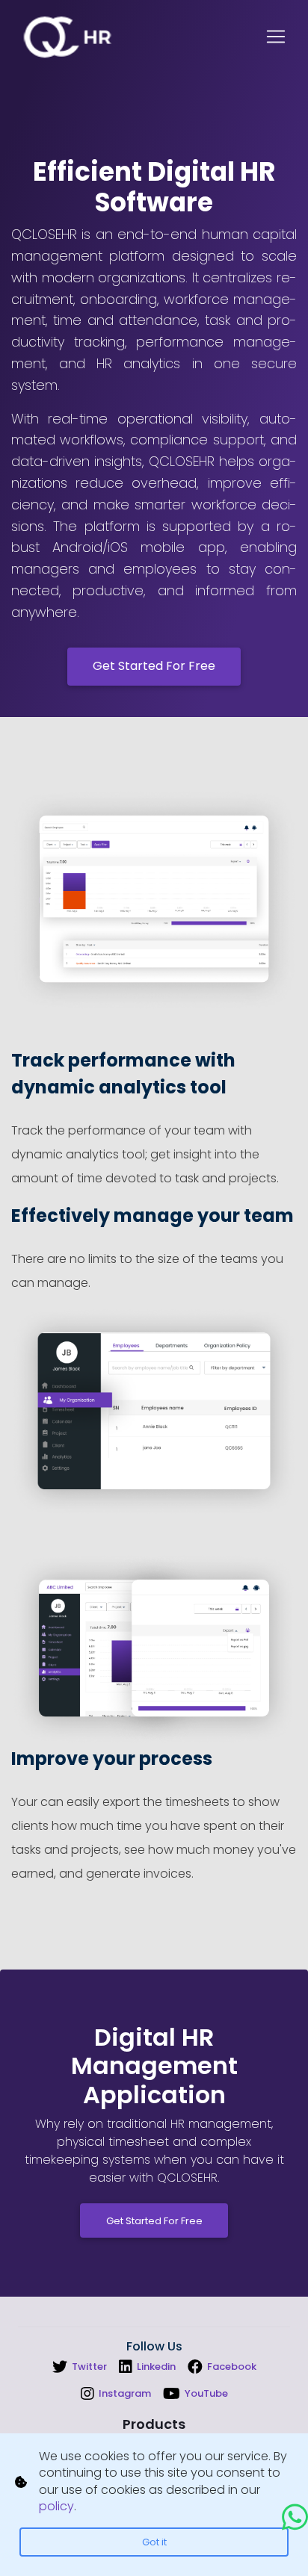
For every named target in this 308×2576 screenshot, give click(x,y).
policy (56, 2506)
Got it (154, 2542)
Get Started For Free (154, 666)
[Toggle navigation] (276, 37)
